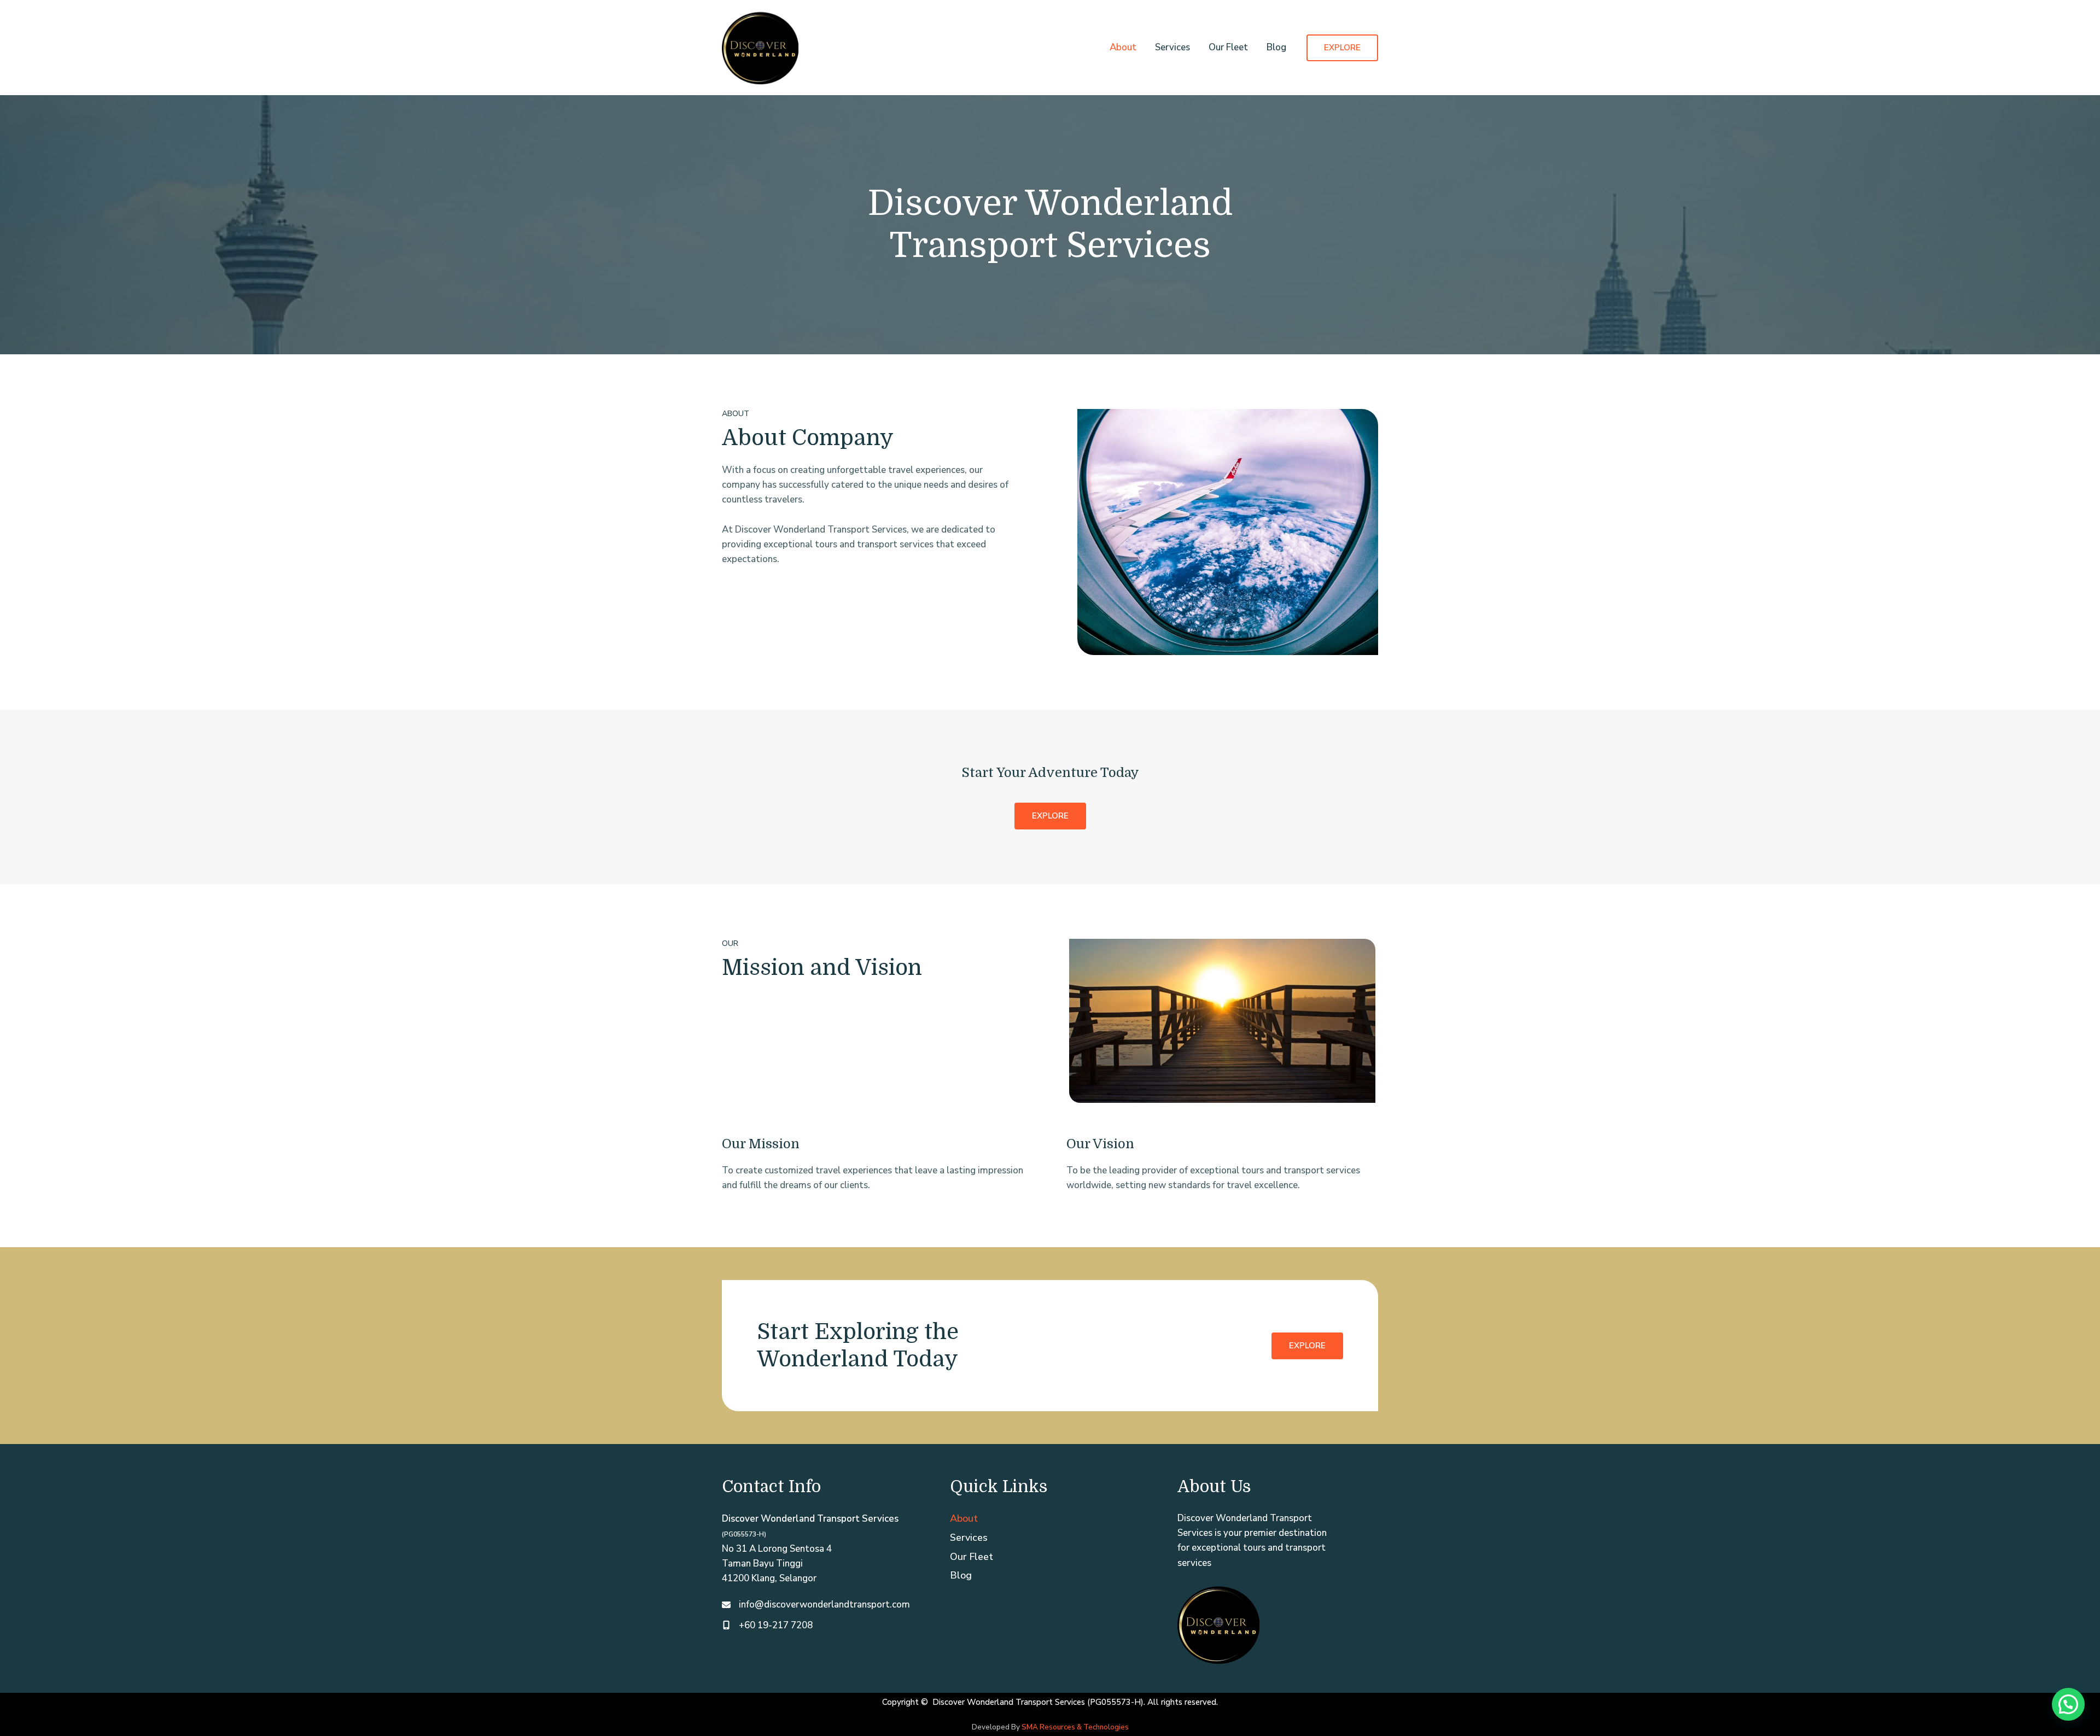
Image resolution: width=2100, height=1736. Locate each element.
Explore (1307, 1346)
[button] (1342, 48)
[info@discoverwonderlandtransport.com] (816, 1605)
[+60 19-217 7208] (767, 1625)
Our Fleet (1228, 47)
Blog (1276, 47)
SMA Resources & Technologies (1075, 1727)
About (1123, 47)
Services (1172, 47)
